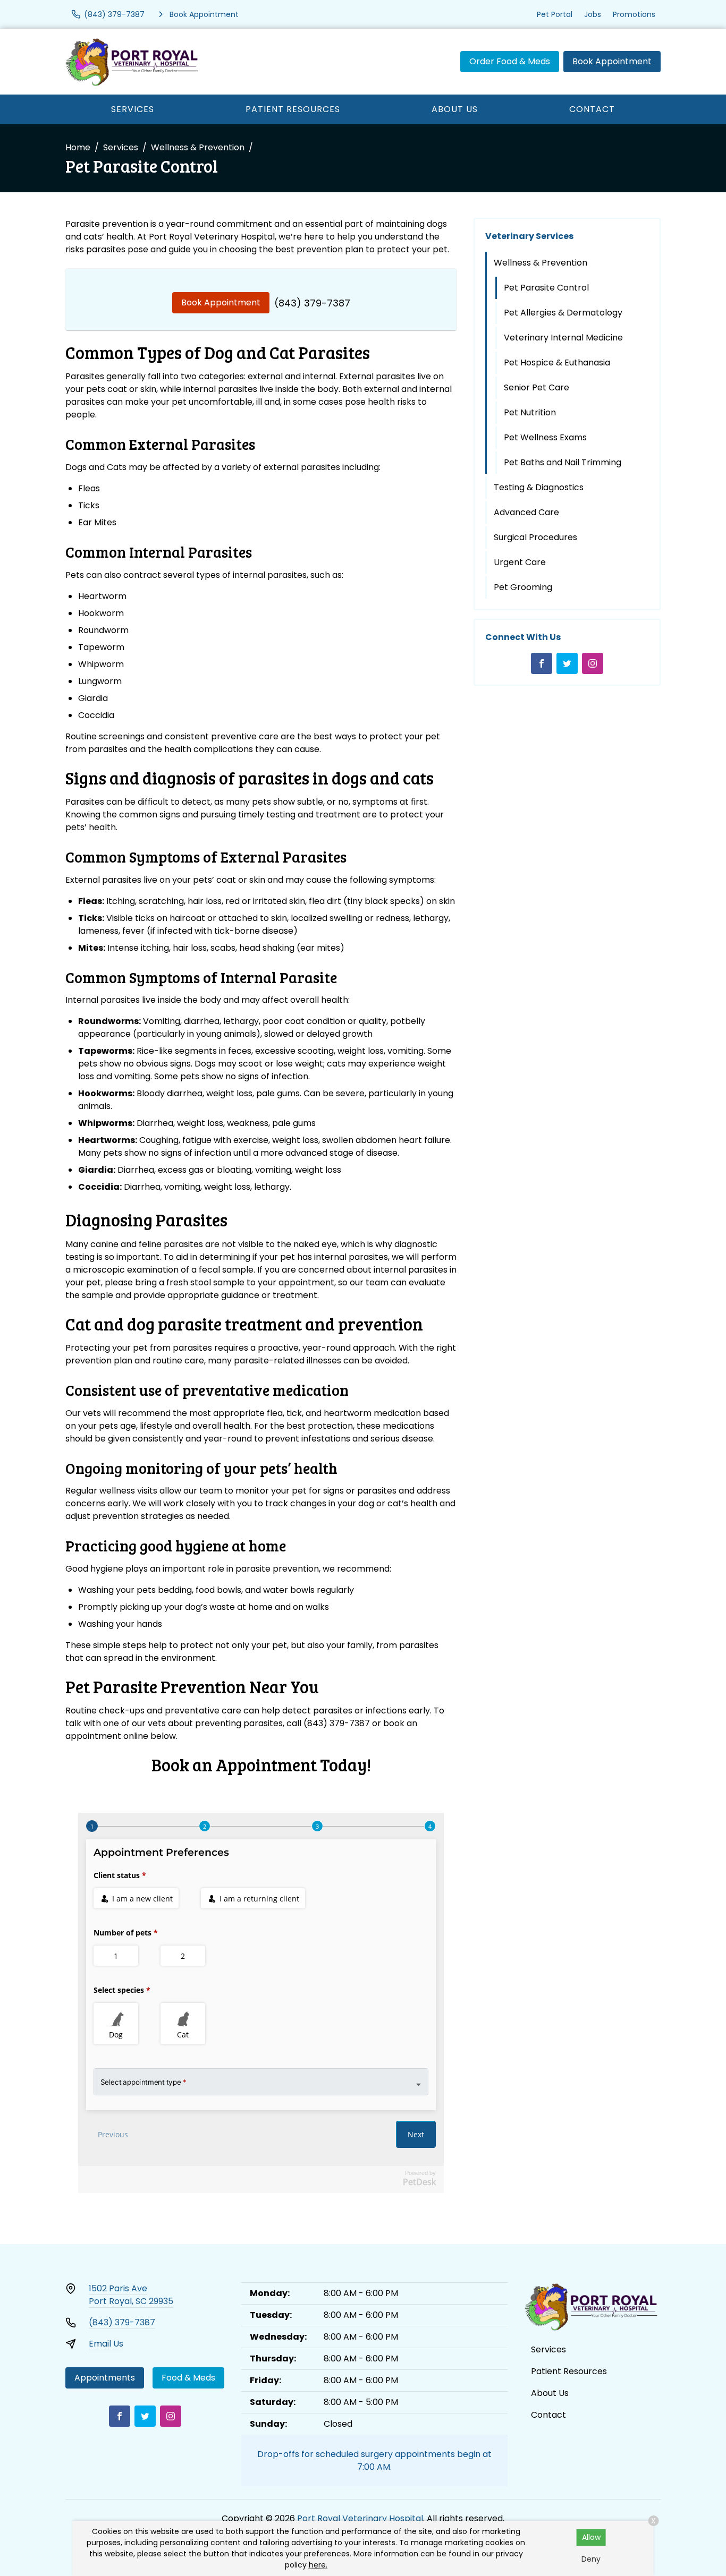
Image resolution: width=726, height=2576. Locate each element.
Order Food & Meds (510, 61)
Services (133, 109)
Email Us (106, 2344)
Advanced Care (526, 512)
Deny (591, 2559)
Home (78, 147)
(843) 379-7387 (312, 303)
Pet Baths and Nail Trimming (563, 462)
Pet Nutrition (530, 412)
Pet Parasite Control (546, 288)
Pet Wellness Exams (545, 437)
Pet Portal (555, 14)
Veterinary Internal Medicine (563, 338)
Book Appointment (612, 61)
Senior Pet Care (537, 387)
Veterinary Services (529, 236)
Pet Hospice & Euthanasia (557, 362)
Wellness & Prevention (198, 147)
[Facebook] (542, 663)
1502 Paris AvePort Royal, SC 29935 (131, 2295)
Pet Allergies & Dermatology (563, 313)
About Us (455, 109)
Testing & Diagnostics (539, 487)
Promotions (634, 14)
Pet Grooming (523, 587)
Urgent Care (520, 562)
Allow (591, 2537)
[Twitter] (567, 663)
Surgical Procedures (535, 537)
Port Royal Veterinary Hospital (360, 2518)
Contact (592, 109)
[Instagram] (593, 663)
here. (318, 2565)
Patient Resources (293, 109)
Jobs (593, 14)
